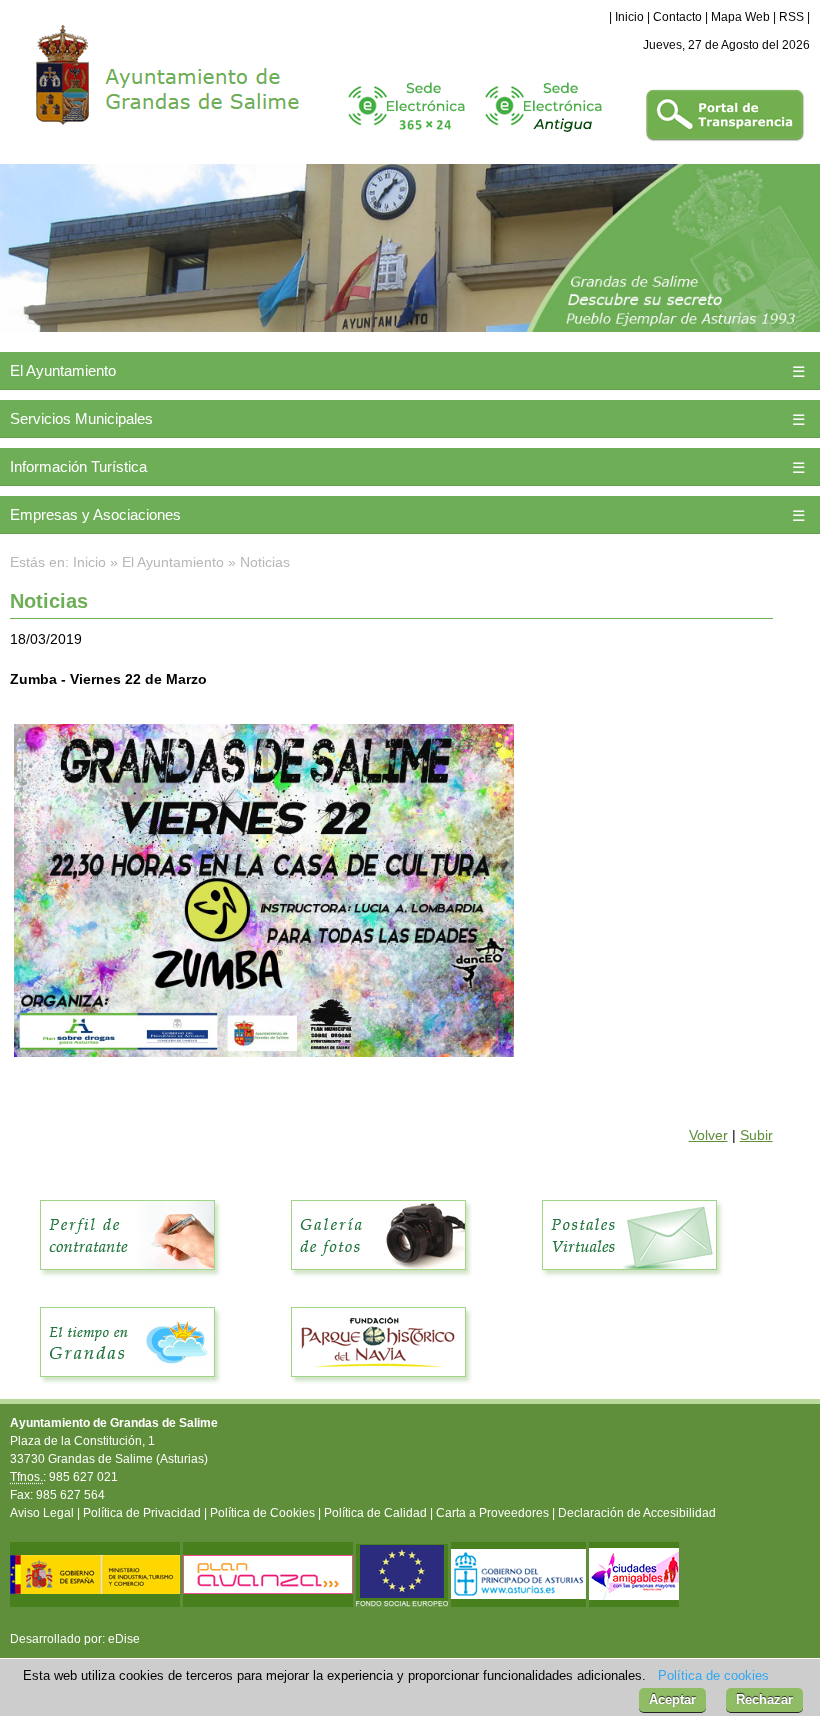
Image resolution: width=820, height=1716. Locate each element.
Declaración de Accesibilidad (637, 1513)
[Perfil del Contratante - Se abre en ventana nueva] (128, 1281)
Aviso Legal (42, 1513)
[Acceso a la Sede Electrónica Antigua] (543, 138)
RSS (791, 17)
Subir (756, 1135)
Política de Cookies (262, 1513)
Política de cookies (713, 1675)
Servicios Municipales (81, 418)
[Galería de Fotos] (379, 1281)
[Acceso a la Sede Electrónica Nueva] (406, 138)
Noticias (265, 562)
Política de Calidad (375, 1513)
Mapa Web (740, 17)
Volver (708, 1135)
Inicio (629, 17)
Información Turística (78, 466)
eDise (124, 1639)
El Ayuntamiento (63, 370)
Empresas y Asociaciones (95, 514)
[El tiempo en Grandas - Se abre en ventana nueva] (128, 1388)
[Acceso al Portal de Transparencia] (725, 138)
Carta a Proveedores (492, 1513)
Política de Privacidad (142, 1513)
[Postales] (630, 1281)
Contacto (677, 17)
